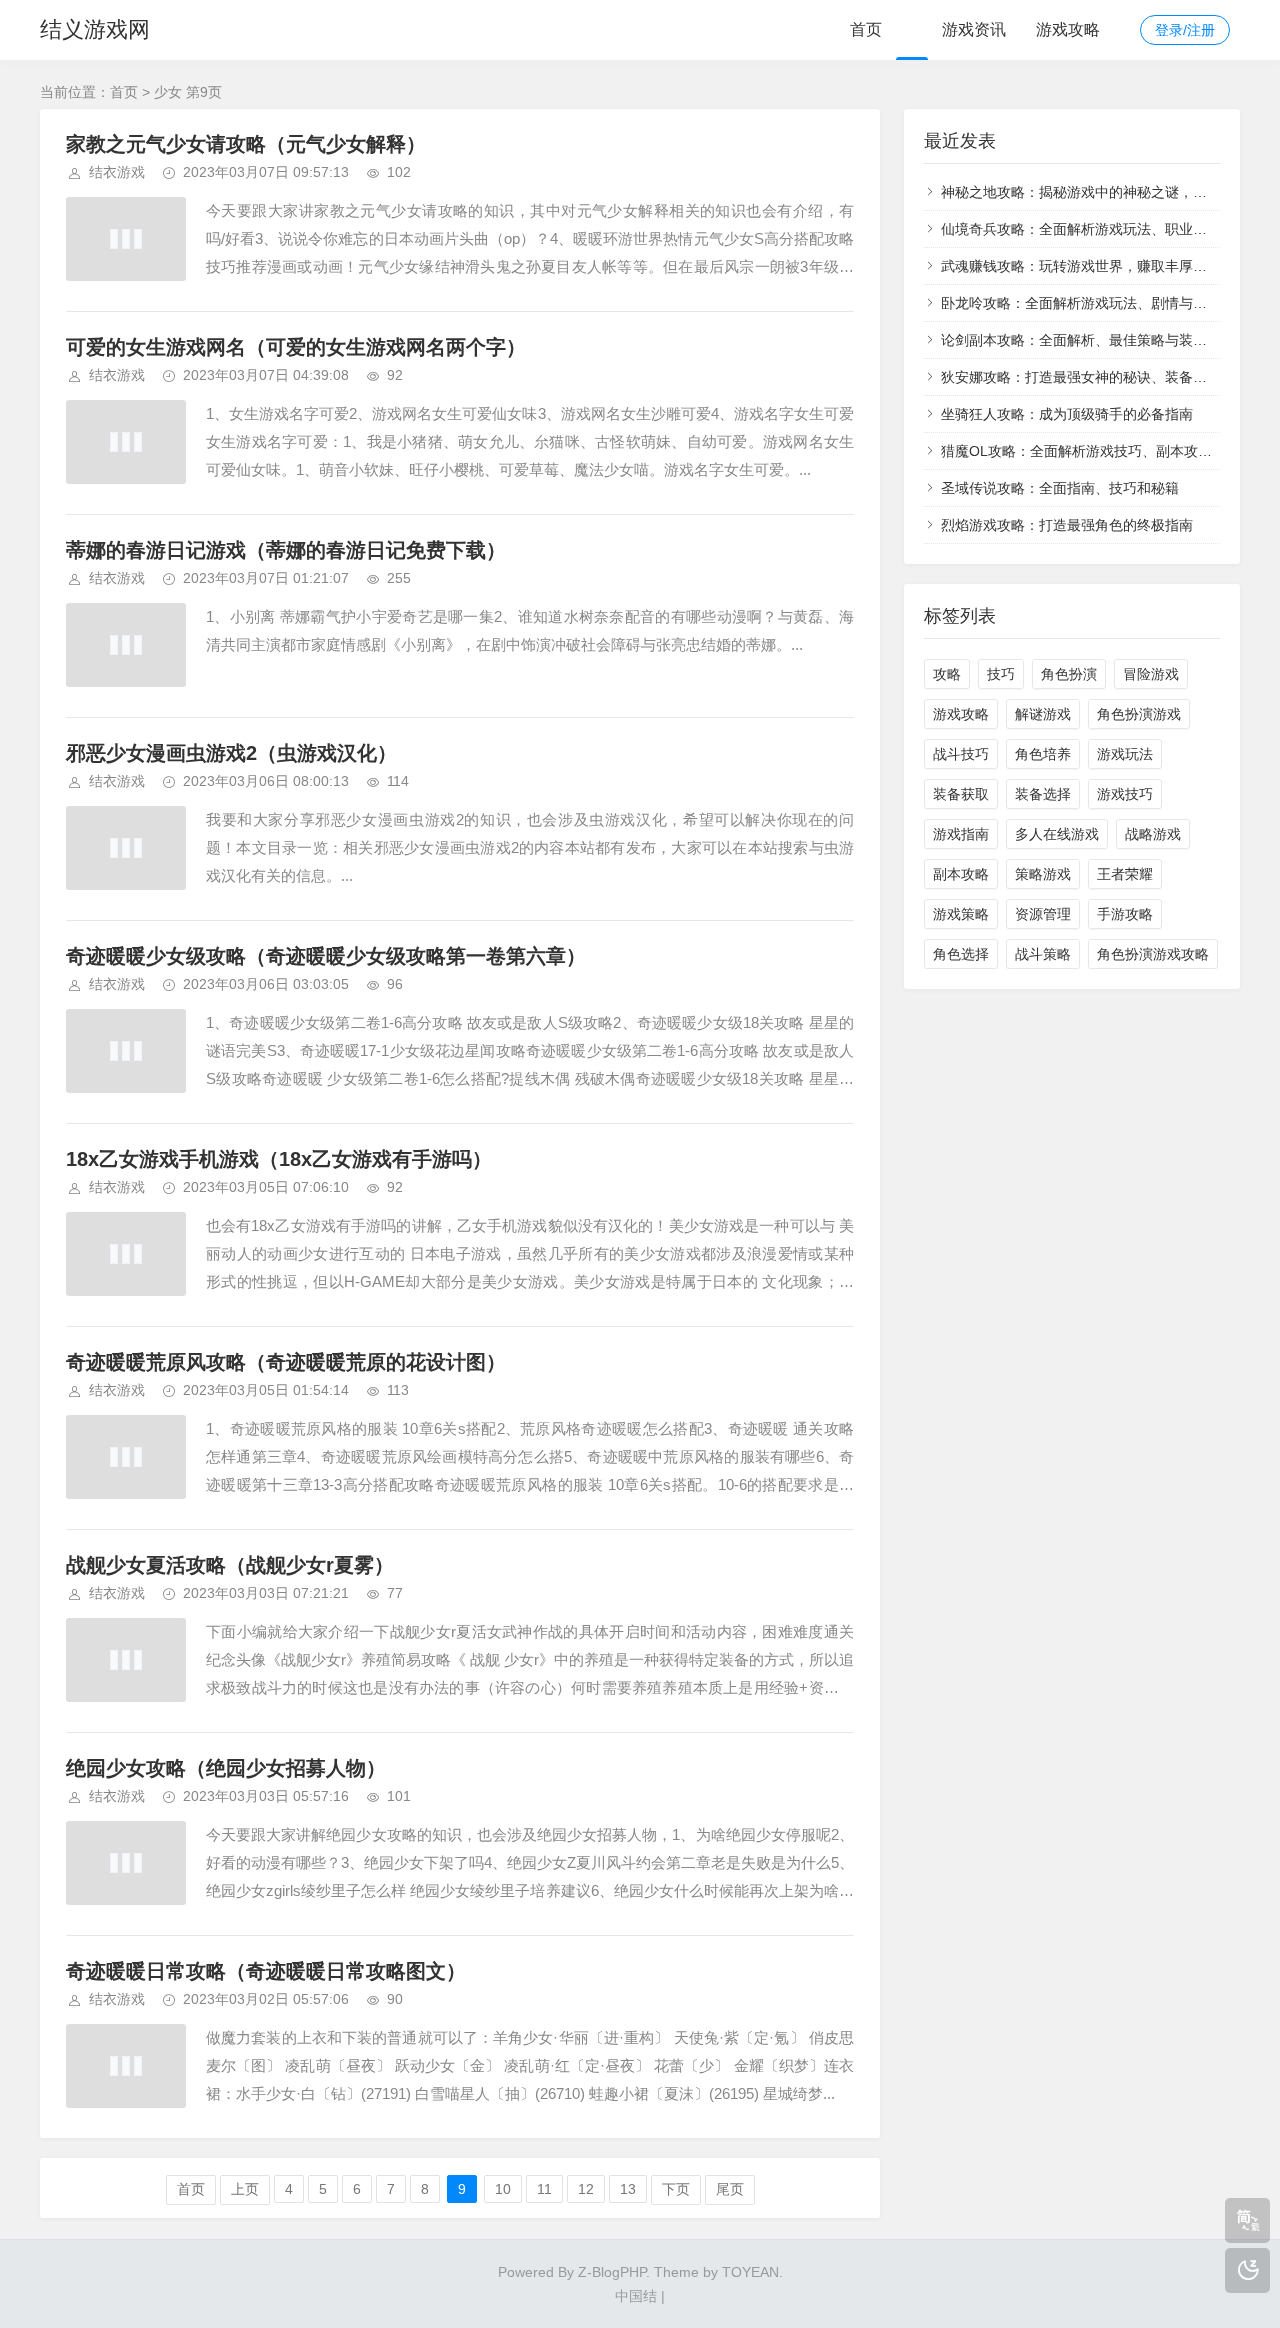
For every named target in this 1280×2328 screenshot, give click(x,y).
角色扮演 (1069, 674)
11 (544, 2189)
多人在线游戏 (1057, 834)
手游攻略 (1125, 914)
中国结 (636, 2296)
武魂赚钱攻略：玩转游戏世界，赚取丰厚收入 (1081, 266)
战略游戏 (1153, 834)
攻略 (947, 674)
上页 (245, 2189)
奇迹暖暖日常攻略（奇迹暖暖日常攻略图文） (266, 1971)
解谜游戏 (1043, 714)
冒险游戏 (1151, 674)
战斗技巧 (961, 754)
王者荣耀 (1125, 874)
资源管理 (1043, 914)
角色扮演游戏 (1139, 714)
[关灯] (1247, 2270)
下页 (676, 2189)
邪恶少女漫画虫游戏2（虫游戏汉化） (231, 753)
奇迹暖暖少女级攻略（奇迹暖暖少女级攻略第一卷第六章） (326, 956)
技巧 (1001, 674)
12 (586, 2189)
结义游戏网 (95, 29)
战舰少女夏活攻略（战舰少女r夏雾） (230, 1565)
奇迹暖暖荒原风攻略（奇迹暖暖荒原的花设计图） (286, 1362)
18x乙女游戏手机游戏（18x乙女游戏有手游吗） (279, 1159)
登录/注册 (1185, 30)
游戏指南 (961, 834)
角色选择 (961, 954)
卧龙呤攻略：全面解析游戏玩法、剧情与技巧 (1081, 303)
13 (628, 2189)
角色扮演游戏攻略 (1153, 954)
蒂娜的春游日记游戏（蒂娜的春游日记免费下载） (286, 550)
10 (503, 2189)
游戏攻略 (1068, 29)
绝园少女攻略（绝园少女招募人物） (226, 1768)
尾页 (730, 2189)
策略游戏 (1043, 874)
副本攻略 (961, 874)
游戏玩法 (1125, 754)
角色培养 (1043, 754)
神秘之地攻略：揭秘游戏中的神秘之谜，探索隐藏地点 (1109, 192)
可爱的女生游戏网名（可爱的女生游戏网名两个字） (296, 347)
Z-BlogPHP (612, 2272)
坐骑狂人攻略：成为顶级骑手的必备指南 (1067, 414)
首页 (866, 29)
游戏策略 (961, 914)
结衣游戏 (117, 172)
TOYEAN (750, 2272)
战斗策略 (1043, 954)
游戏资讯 (974, 29)
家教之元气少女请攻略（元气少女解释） (246, 144)
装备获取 (961, 794)
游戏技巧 (1125, 794)
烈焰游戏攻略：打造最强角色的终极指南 (1067, 525)
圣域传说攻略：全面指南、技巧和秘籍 (1060, 488)
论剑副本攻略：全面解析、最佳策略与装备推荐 (1088, 340)
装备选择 (1043, 794)
